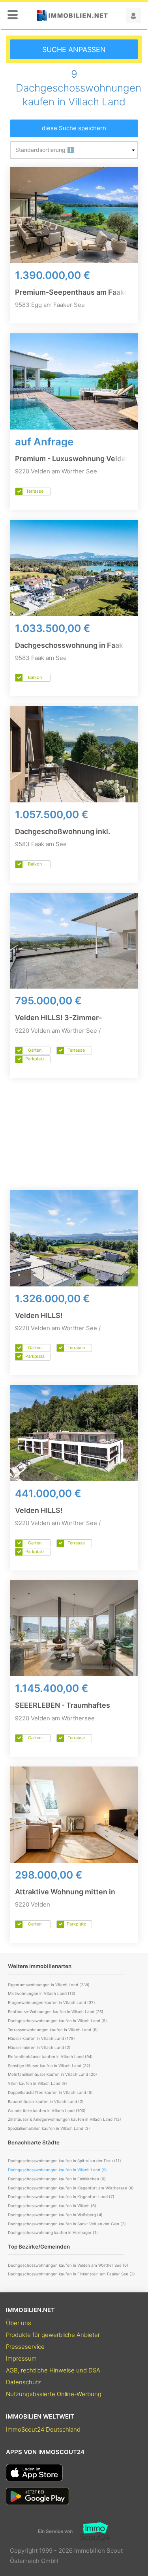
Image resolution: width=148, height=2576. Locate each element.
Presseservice (25, 2347)
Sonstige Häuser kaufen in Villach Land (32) (49, 2066)
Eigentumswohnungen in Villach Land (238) (49, 1985)
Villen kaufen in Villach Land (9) (37, 2083)
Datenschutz (23, 2382)
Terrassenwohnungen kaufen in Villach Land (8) (53, 2030)
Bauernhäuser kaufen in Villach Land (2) (46, 2101)
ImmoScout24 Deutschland (43, 2429)
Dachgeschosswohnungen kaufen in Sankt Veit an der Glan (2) (67, 2224)
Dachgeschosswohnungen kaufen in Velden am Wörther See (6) (68, 2265)
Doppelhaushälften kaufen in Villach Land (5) (50, 2092)
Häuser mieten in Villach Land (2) (39, 2047)
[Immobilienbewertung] (91, 2531)
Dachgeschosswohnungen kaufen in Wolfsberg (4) (55, 2215)
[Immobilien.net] (72, 16)
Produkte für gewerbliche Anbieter (53, 2335)
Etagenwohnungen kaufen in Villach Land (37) (52, 2002)
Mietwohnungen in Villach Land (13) (42, 1993)
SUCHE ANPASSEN (74, 50)
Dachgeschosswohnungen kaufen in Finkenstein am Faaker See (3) (71, 2274)
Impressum (21, 2358)
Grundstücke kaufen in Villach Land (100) (47, 2111)
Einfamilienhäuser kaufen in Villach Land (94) (50, 2056)
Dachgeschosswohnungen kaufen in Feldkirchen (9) (57, 2179)
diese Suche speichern (74, 128)
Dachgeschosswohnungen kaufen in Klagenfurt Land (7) (61, 2197)
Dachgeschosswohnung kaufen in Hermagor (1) (53, 2232)
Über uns (19, 2323)
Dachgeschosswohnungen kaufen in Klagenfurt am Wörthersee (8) (71, 2188)
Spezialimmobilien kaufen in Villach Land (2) (49, 2128)
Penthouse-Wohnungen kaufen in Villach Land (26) (56, 2011)
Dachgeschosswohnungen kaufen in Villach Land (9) (57, 2021)
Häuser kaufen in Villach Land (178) (41, 2038)
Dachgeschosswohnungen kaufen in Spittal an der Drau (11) (65, 2161)
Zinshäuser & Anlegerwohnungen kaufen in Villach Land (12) (65, 2119)
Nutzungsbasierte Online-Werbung (54, 2394)
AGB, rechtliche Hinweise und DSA (53, 2370)
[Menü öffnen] (13, 15)
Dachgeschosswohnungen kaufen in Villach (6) (52, 2206)
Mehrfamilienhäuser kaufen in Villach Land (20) (52, 2074)
